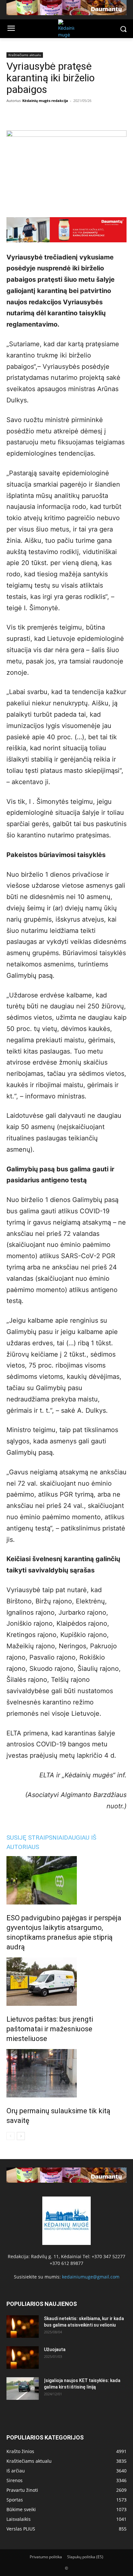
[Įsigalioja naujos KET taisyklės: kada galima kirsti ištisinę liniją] (23, 2389)
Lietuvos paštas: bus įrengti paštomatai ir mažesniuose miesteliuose (50, 2029)
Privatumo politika (46, 2557)
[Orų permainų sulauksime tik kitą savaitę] (66, 2073)
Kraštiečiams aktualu (25, 55)
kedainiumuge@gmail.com (91, 2277)
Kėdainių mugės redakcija (45, 101)
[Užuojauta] (23, 2358)
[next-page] (21, 2136)
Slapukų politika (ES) (85, 2557)
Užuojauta (55, 2349)
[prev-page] (10, 2136)
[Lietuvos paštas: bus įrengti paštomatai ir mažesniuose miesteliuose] (66, 1982)
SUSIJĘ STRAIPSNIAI (35, 1838)
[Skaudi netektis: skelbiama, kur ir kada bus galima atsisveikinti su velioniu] (23, 2327)
